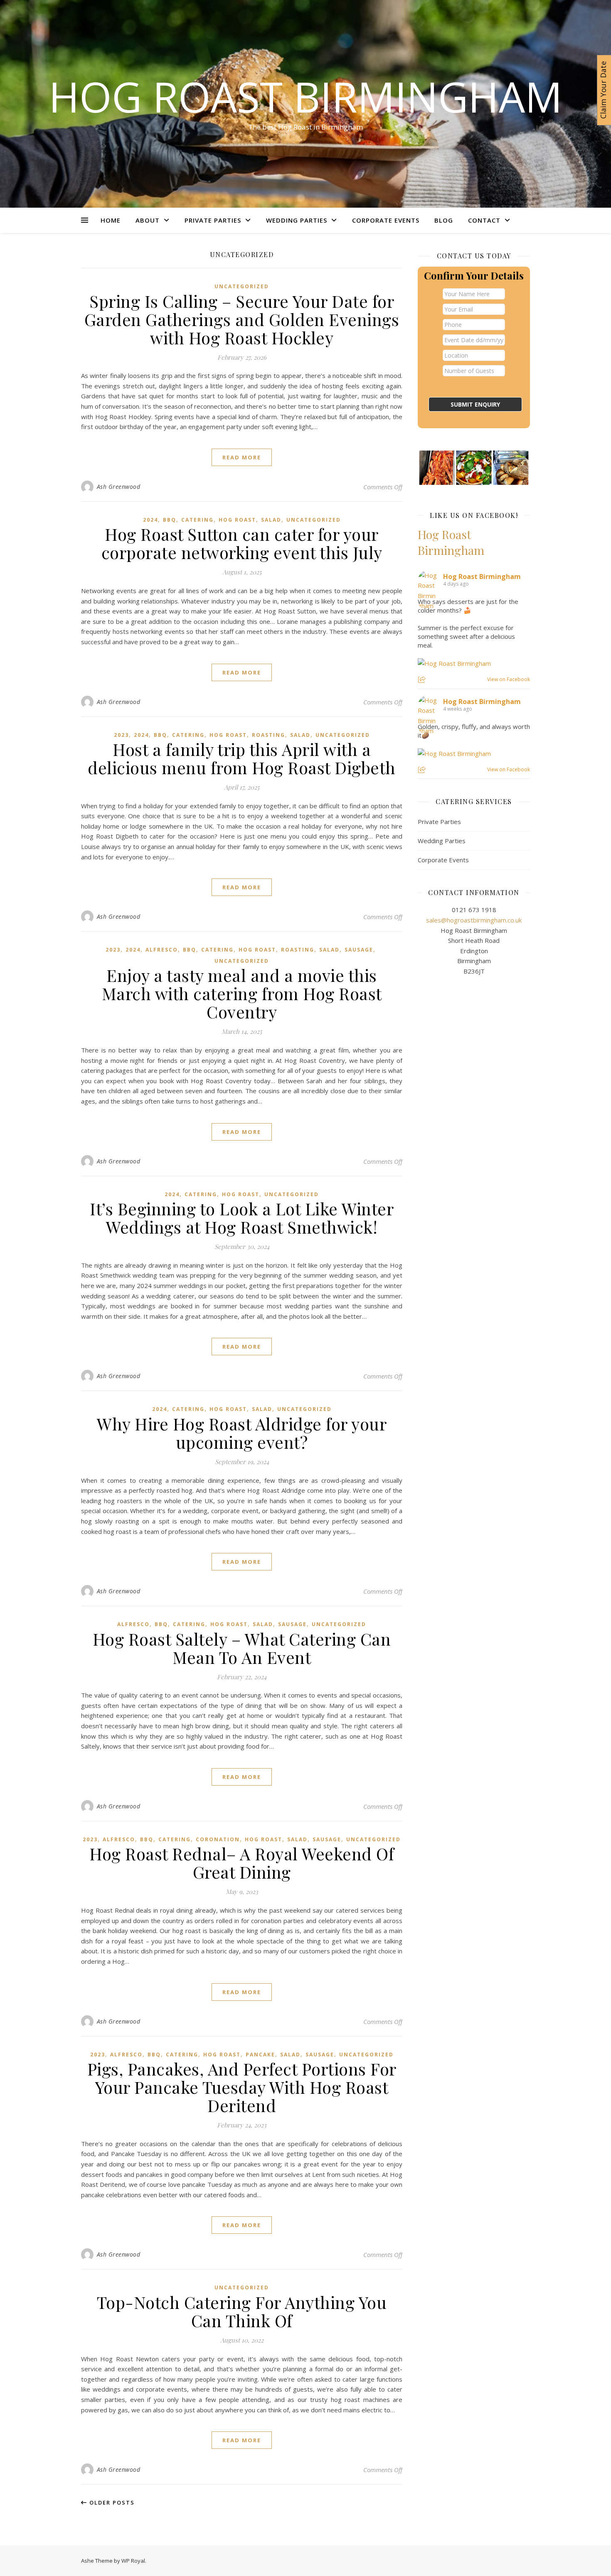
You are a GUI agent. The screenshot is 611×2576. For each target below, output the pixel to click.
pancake (260, 2055)
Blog (444, 220)
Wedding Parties (297, 220)
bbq (170, 520)
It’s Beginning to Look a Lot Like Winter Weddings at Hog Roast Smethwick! (242, 1218)
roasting (269, 735)
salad (271, 520)
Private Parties (213, 220)
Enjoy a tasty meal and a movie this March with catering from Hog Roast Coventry (242, 993)
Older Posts (111, 2502)
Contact (484, 220)
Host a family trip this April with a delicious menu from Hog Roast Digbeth (242, 758)
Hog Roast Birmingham (305, 96)
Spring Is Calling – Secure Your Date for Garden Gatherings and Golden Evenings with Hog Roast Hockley (242, 319)
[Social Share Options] (423, 680)
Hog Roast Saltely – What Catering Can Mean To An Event (242, 1648)
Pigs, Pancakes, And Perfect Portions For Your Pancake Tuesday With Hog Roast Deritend (242, 2087)
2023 (121, 735)
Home (111, 220)
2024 (150, 520)
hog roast (237, 520)
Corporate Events (386, 220)
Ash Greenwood (119, 487)
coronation (218, 1839)
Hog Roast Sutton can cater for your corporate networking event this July (242, 543)
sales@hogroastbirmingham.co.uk (474, 920)
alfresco (162, 950)
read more (242, 457)
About (148, 220)
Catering (197, 520)
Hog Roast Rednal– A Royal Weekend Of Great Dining (242, 1863)
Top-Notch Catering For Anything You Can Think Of (242, 2311)
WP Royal (133, 2561)
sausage (359, 950)
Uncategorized (242, 286)
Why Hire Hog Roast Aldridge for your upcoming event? (242, 1433)
